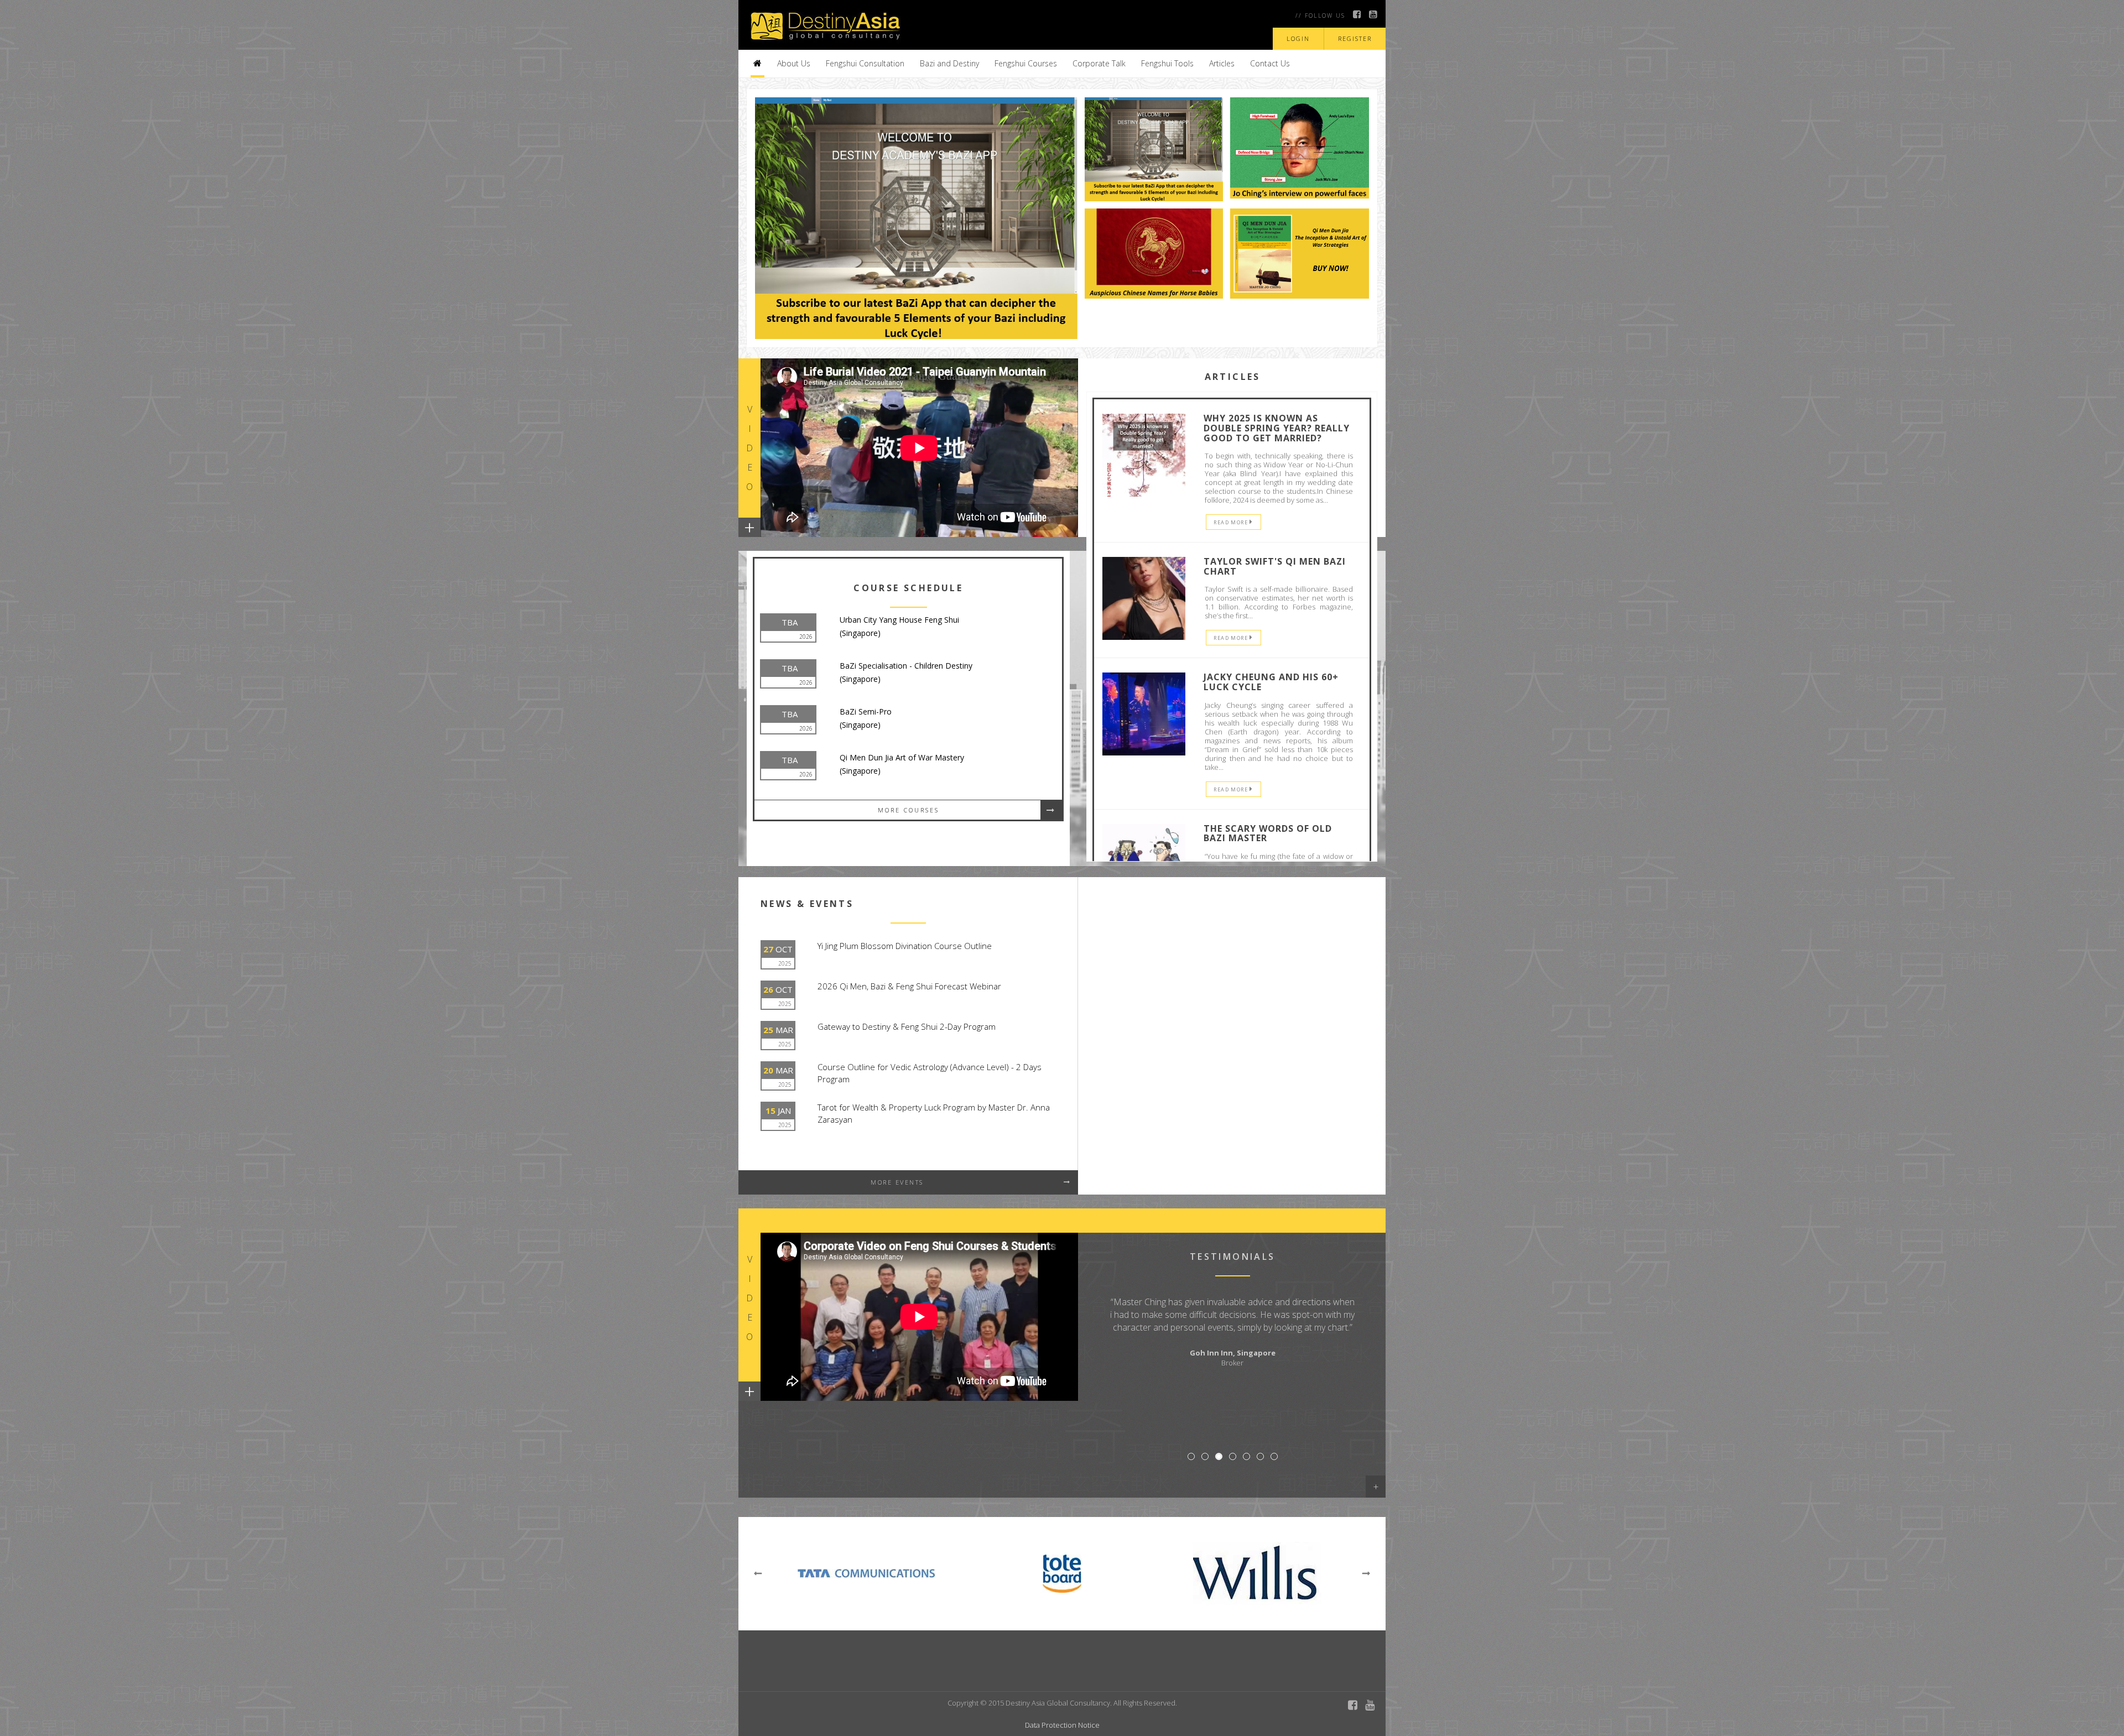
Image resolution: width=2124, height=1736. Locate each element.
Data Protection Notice (1062, 1725)
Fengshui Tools (1167, 63)
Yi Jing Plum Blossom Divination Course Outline (905, 946)
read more (1232, 522)
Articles (1222, 63)
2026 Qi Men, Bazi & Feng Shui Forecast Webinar (909, 986)
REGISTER (1355, 38)
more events (897, 1182)
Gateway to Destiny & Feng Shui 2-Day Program (907, 1026)
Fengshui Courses (1026, 63)
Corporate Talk (1099, 63)
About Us (794, 63)
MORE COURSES (909, 810)
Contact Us (1270, 63)
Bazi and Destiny (949, 63)
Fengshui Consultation (865, 63)
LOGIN (1298, 38)
